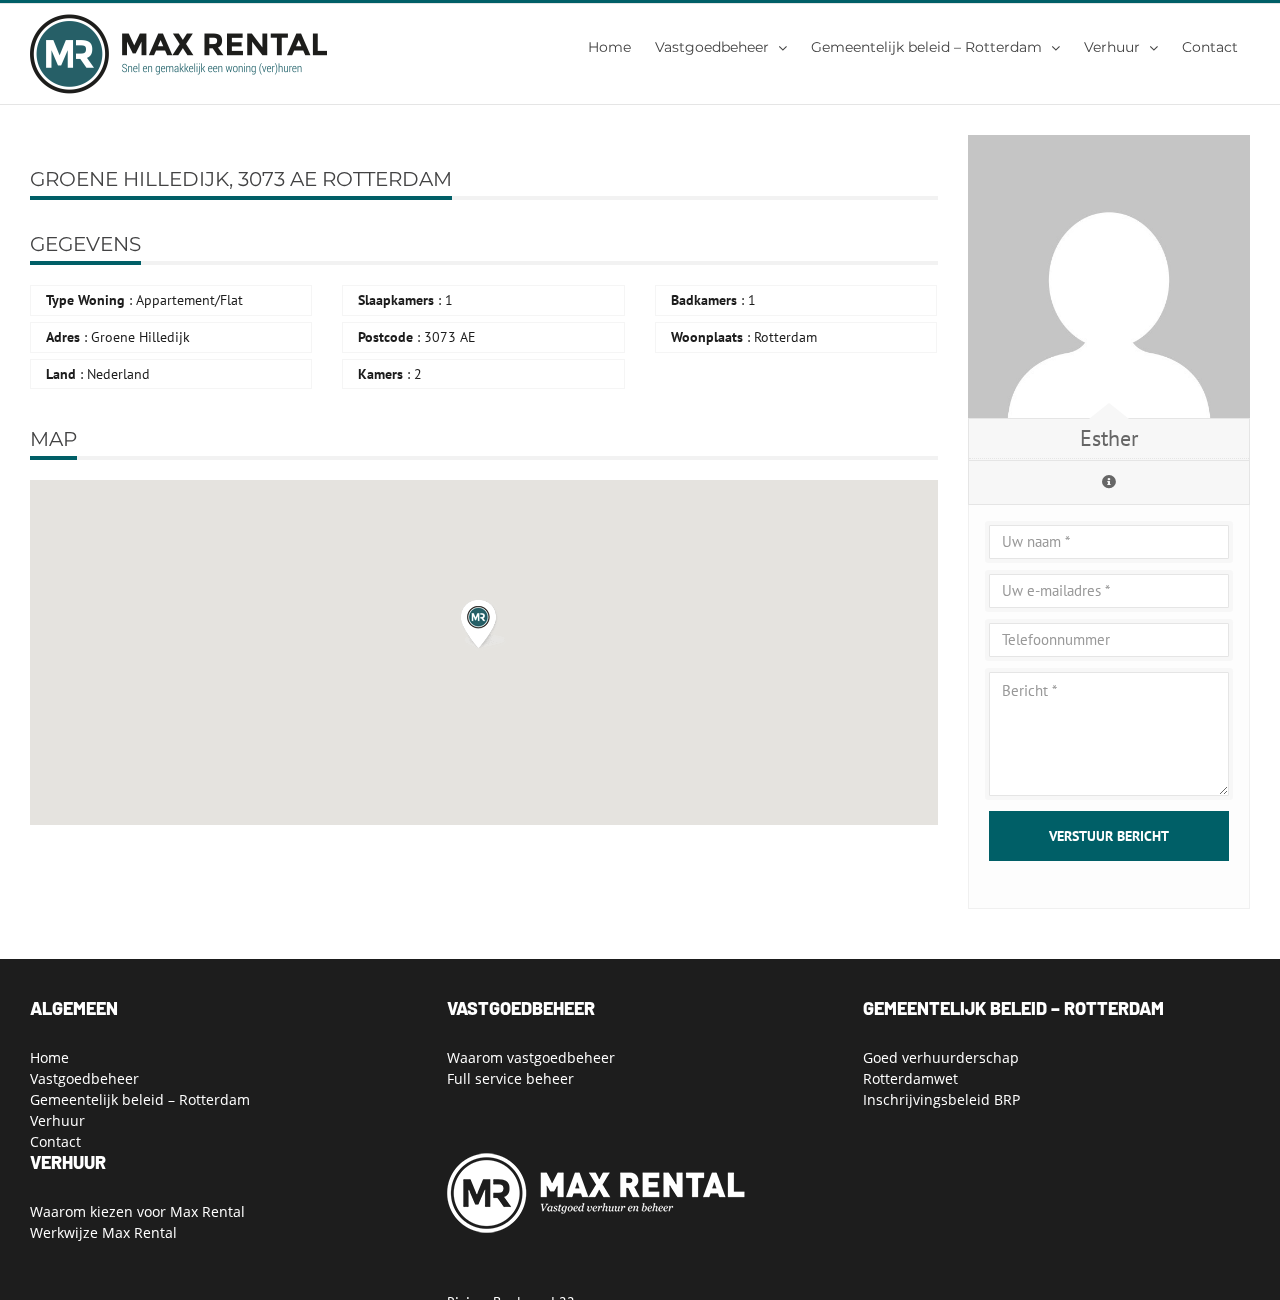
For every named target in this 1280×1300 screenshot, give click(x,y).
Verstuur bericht (1109, 836)
